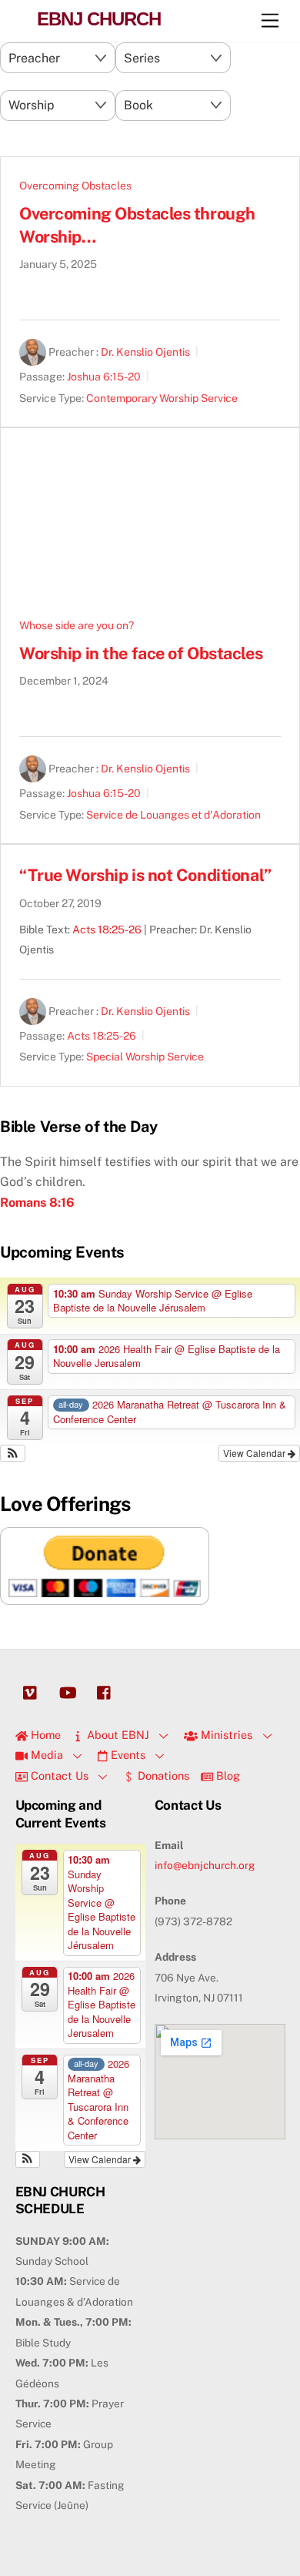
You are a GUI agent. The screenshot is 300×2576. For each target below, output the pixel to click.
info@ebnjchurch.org (205, 1865)
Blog (227, 1775)
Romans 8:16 (37, 1203)
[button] (13, 1453)
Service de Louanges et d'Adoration (173, 815)
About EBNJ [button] (117, 1735)
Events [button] (127, 1755)
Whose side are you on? (77, 625)
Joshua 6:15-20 (104, 377)
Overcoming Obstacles (75, 186)
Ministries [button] (225, 1735)
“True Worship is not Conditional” (145, 875)
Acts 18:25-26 (107, 930)
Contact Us (58, 1775)
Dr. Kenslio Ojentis (145, 353)
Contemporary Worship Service (162, 398)
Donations (162, 1775)
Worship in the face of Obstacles (141, 653)
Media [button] (45, 1755)
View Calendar (255, 1453)
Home (44, 1735)
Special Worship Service (145, 1057)
